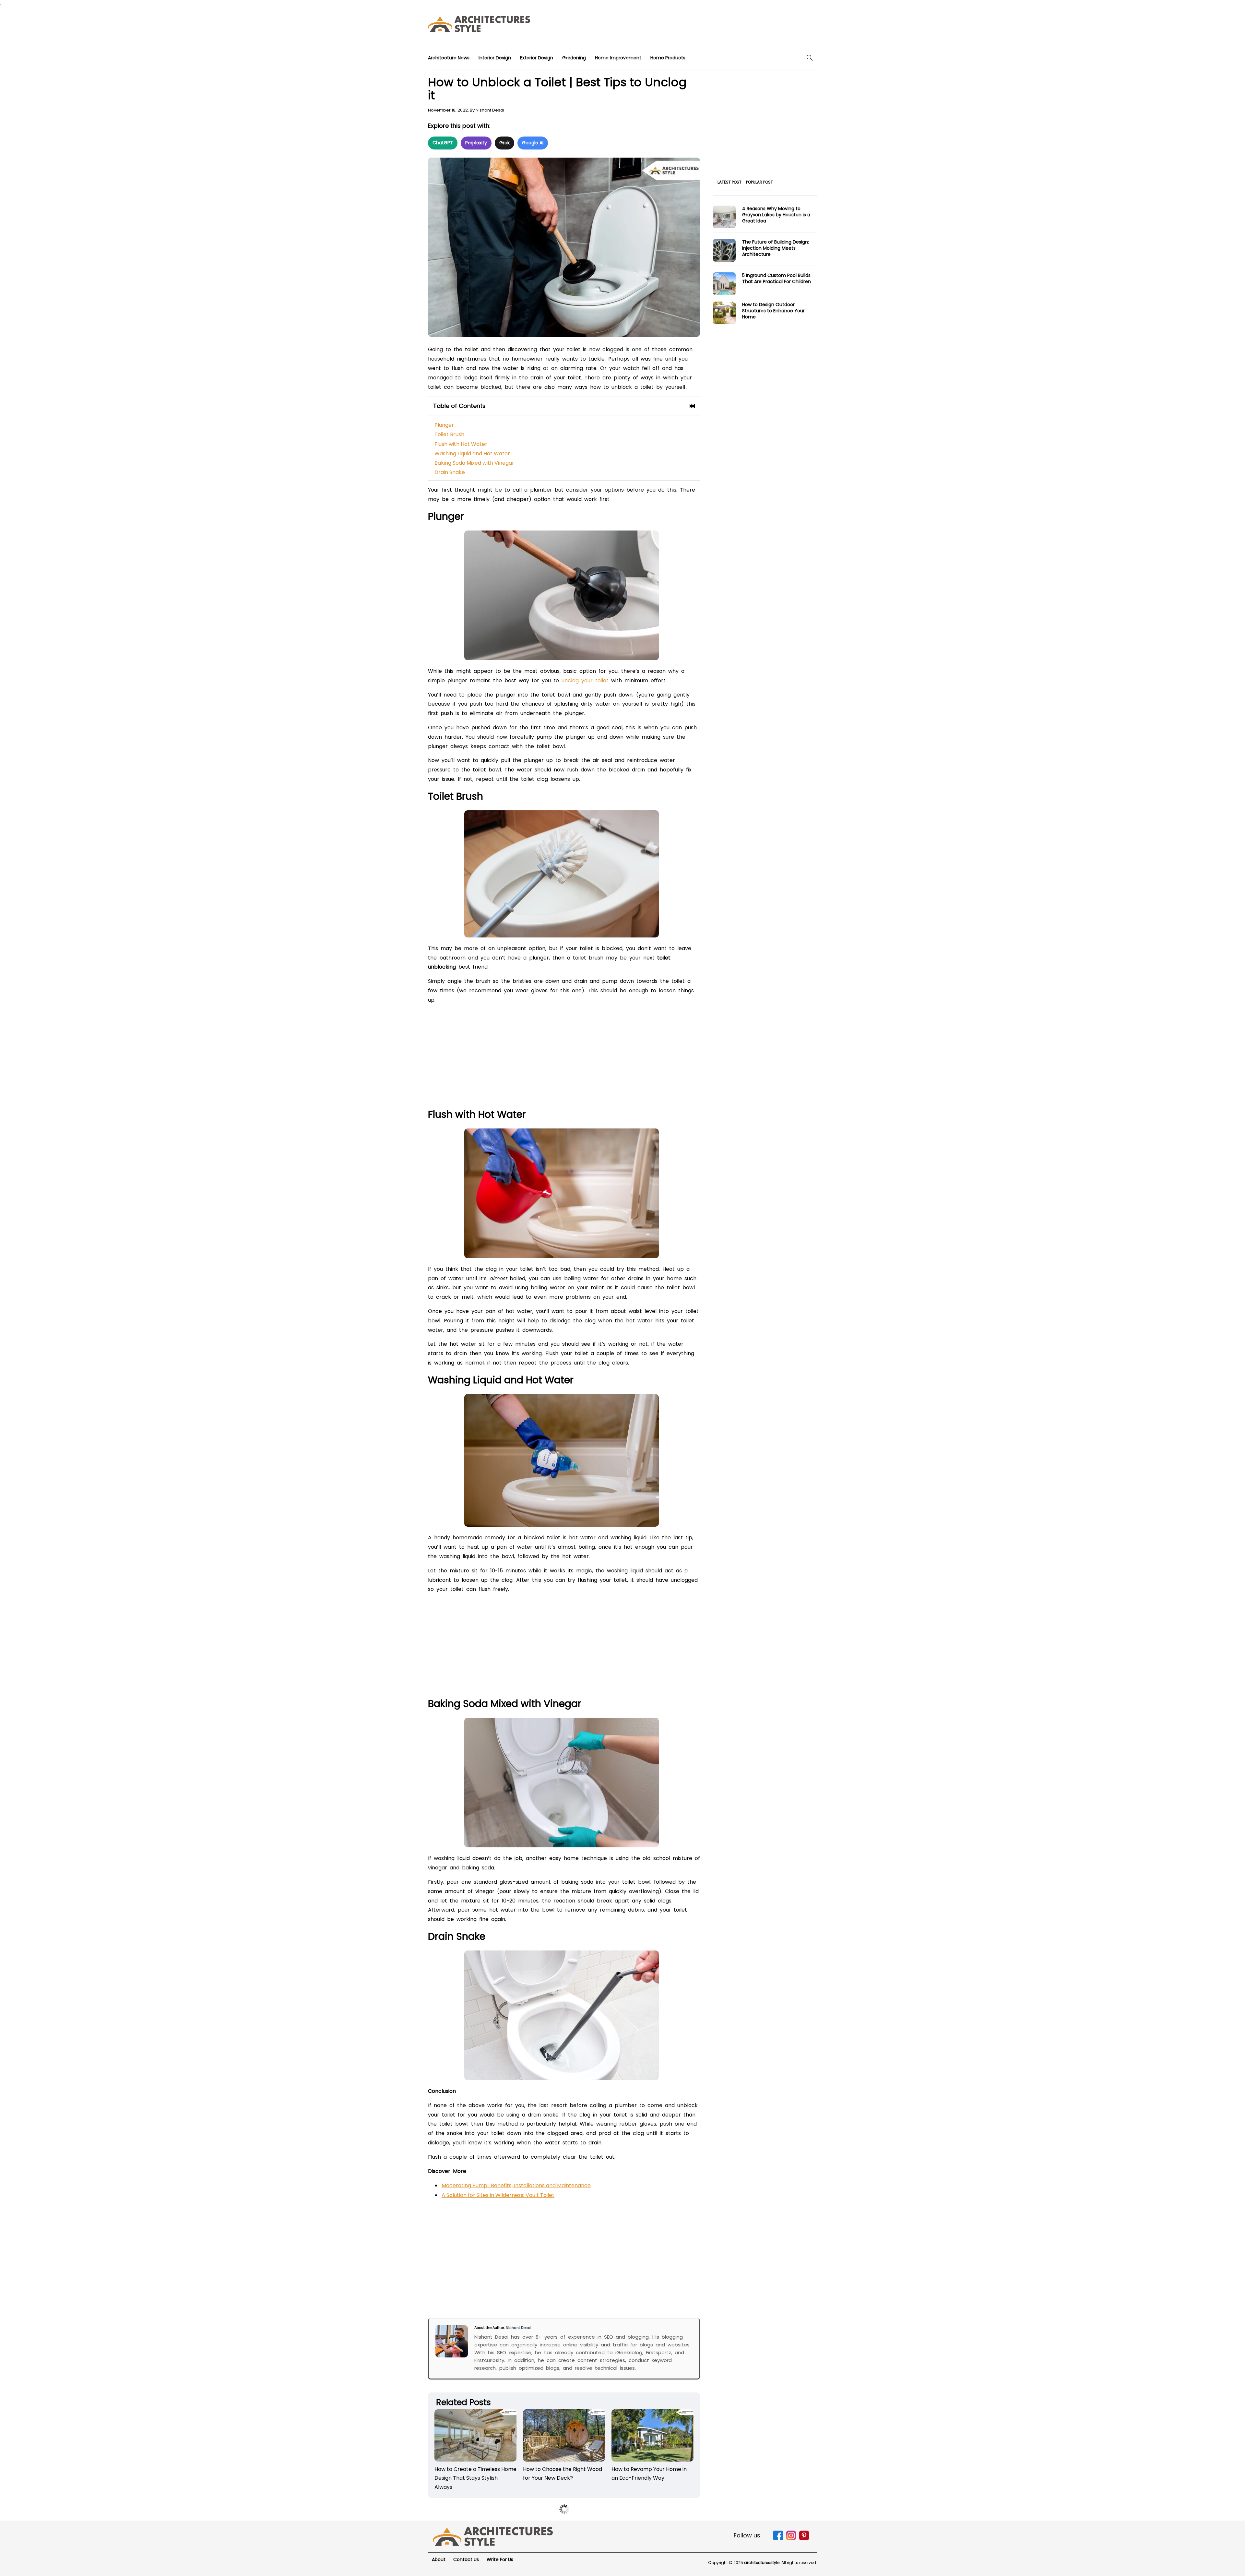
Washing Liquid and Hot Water (472, 453)
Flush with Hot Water (461, 444)
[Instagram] (791, 2539)
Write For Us (500, 2559)
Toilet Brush (449, 434)
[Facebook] (778, 2539)
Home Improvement (618, 58)
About (439, 2559)
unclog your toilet (585, 680)
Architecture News (449, 58)
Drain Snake (450, 472)
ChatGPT (443, 143)
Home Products (668, 58)
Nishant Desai (490, 110)
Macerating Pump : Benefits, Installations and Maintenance (516, 2185)
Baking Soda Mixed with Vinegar (474, 463)
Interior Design (495, 58)
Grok (504, 143)
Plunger (444, 425)
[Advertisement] (699, 26)
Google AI (533, 143)
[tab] (729, 184)
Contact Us (466, 2559)
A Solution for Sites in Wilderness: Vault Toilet (498, 2195)
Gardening (574, 58)
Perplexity (476, 143)
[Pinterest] (804, 2539)
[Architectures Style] (493, 2536)
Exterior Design (537, 58)
